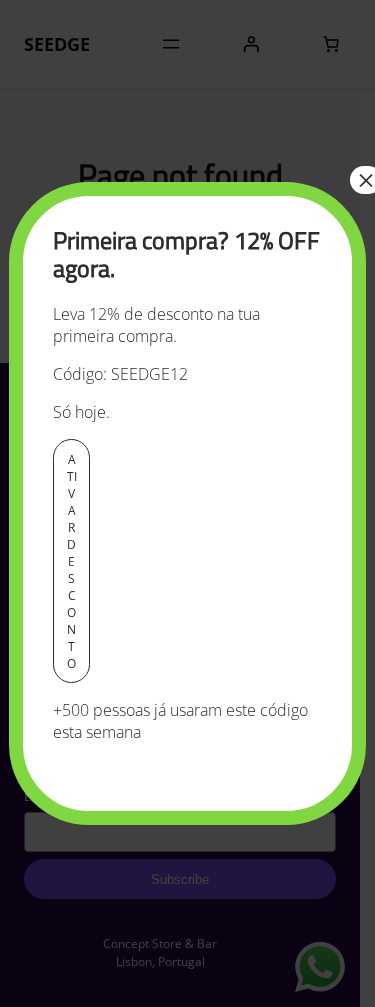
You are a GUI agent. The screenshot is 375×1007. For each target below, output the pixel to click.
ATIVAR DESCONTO (72, 561)
